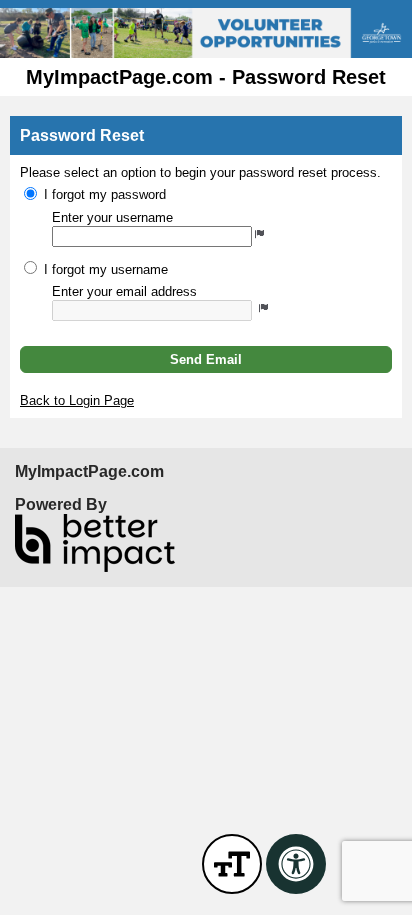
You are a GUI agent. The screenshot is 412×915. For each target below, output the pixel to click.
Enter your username (112, 217)
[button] (206, 359)
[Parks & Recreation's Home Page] (206, 33)
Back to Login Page (77, 400)
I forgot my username (106, 269)
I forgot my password (105, 194)
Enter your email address (124, 291)
